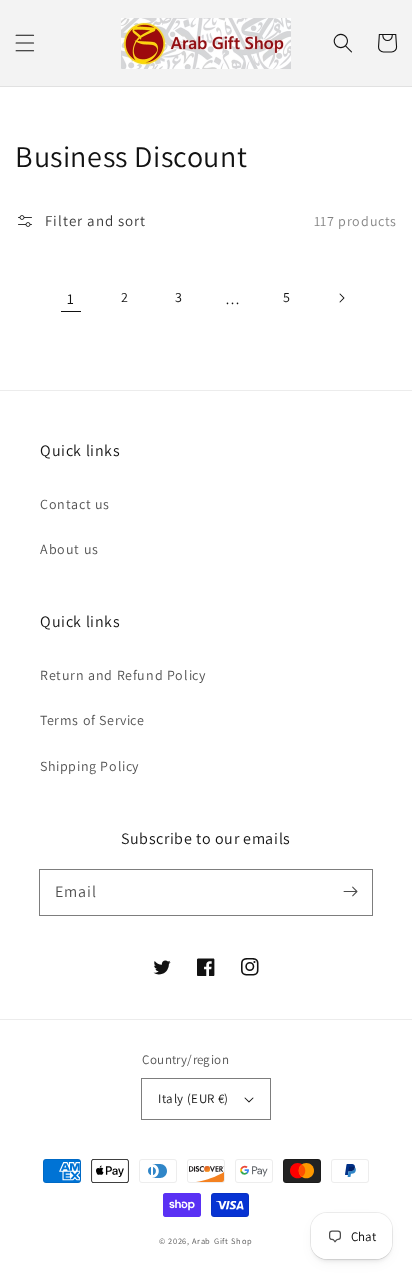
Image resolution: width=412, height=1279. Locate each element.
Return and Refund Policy (122, 675)
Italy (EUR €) (193, 1098)
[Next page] (341, 298)
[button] (25, 43)
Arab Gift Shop (222, 1240)
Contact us (75, 504)
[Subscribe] (350, 892)
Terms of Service (92, 720)
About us (69, 549)
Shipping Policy (89, 766)
